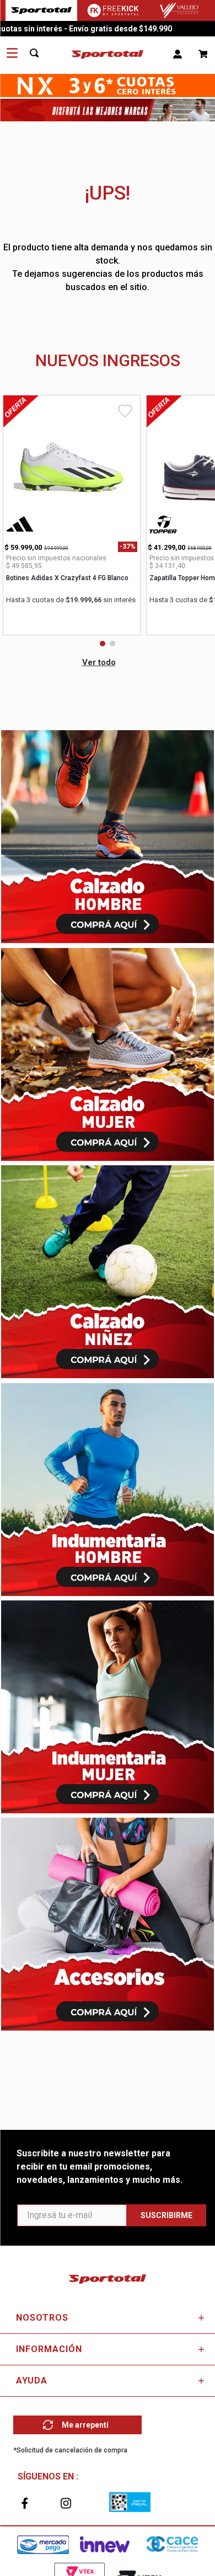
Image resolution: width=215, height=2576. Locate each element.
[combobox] (40, 53)
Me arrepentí (85, 2425)
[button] (103, 644)
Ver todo (99, 662)
